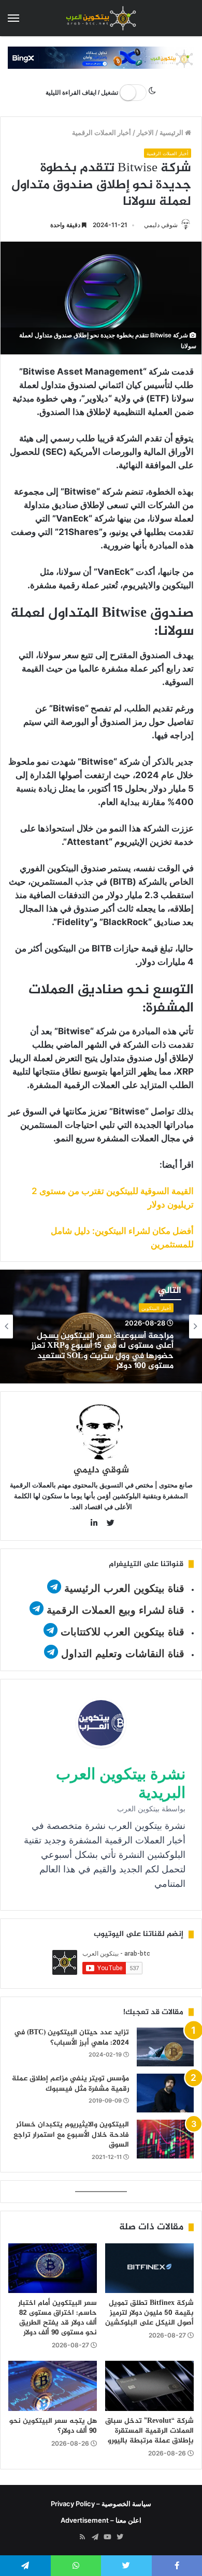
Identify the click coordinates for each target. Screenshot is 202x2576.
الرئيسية (172, 132)
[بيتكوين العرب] (101, 18)
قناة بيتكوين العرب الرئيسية (124, 1588)
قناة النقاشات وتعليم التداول (123, 1654)
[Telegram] (95, 2537)
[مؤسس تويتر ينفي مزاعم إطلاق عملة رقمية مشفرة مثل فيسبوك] (165, 2093)
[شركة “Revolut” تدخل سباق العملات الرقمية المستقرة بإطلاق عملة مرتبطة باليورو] (149, 2386)
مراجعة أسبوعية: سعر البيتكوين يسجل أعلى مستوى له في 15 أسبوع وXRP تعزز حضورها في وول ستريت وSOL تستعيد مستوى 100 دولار (102, 1351)
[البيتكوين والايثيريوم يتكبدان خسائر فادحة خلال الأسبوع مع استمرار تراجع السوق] (165, 2139)
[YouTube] (107, 2537)
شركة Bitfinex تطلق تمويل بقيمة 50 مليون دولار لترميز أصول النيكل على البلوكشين (149, 2313)
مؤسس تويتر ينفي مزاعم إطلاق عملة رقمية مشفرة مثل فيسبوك (70, 2084)
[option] (101, 1327)
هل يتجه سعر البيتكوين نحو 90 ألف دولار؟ (53, 2426)
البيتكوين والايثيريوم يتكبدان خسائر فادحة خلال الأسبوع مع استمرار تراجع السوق (71, 2135)
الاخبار (145, 132)
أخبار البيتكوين (156, 1308)
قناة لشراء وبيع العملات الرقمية (116, 1610)
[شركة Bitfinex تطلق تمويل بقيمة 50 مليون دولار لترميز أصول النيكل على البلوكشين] (149, 2268)
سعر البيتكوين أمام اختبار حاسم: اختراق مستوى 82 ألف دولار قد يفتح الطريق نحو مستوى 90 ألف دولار (57, 2318)
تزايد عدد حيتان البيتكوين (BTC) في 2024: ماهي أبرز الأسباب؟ (71, 2038)
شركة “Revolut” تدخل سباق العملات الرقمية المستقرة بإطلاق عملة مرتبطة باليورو (149, 2431)
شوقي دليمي (161, 225)
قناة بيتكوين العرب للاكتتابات (121, 1632)
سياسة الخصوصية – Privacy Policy (101, 2504)
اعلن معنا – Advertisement (101, 2520)
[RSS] (82, 2537)
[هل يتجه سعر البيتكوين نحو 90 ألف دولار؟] (53, 2386)
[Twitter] (120, 2537)
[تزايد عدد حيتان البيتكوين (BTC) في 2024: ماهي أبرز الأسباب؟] (165, 2047)
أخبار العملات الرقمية (102, 132)
